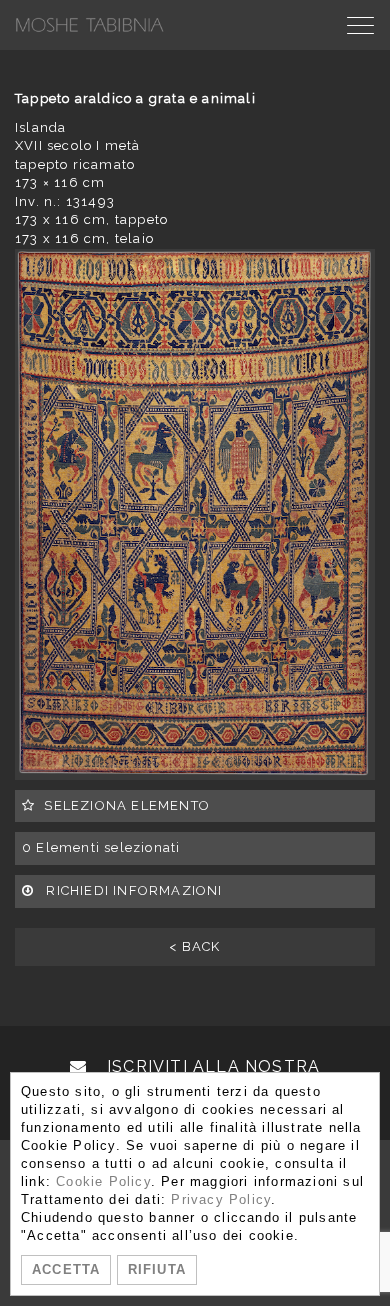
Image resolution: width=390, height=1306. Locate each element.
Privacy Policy (221, 1199)
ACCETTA (66, 1269)
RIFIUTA (157, 1269)
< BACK (194, 946)
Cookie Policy (103, 1181)
